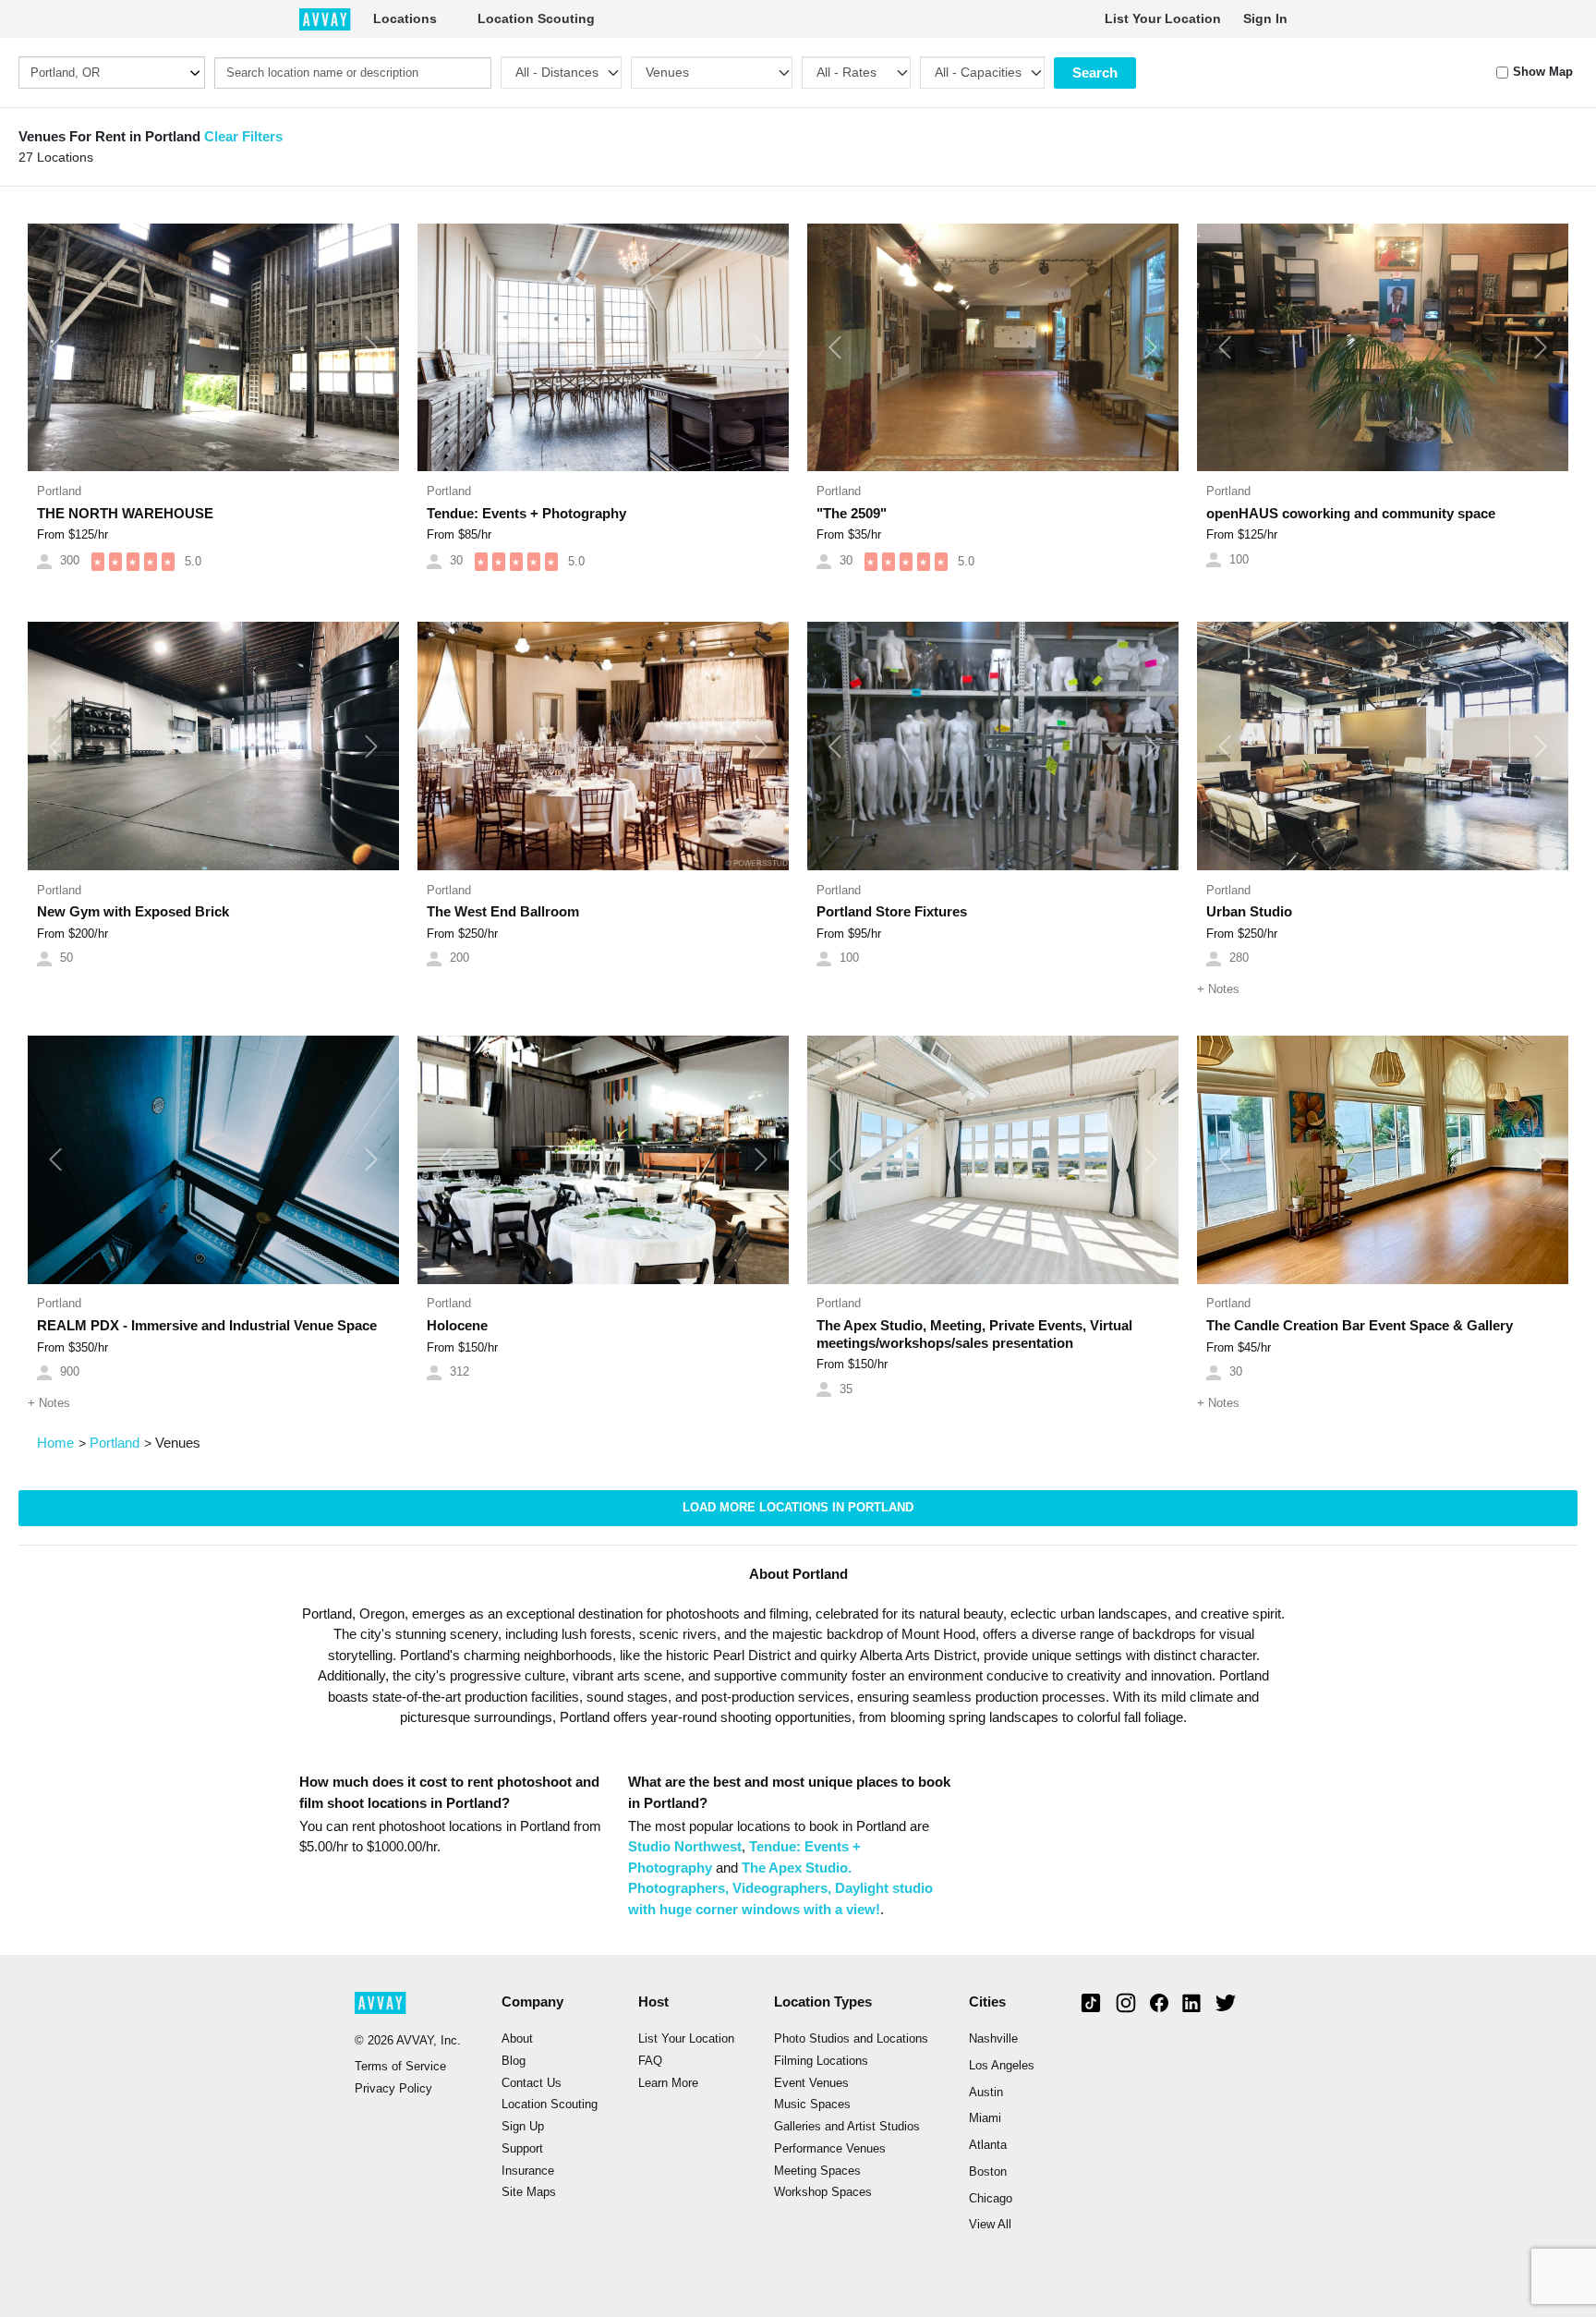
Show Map (1543, 72)
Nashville (993, 2039)
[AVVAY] (325, 18)
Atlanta (988, 2145)
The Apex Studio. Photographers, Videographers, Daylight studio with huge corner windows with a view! (780, 1888)
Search (1095, 73)
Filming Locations (821, 2061)
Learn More (668, 2083)
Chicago (991, 2199)
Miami (985, 2118)
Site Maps (529, 2192)
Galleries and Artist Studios (847, 2127)
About (517, 2039)
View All (990, 2225)
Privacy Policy (393, 2089)
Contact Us (532, 2083)
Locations (405, 18)
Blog (514, 2061)
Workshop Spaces (823, 2192)
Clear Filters (243, 136)
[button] (55, 348)
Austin (986, 2093)
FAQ (650, 2061)
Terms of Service (400, 2067)
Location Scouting (536, 18)
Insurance (528, 2171)
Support (522, 2149)
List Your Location (1163, 18)
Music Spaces (812, 2105)
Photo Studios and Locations (851, 2039)
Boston (988, 2172)
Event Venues (811, 2083)
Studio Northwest (685, 1846)
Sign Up (523, 2127)
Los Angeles (1002, 2066)
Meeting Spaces (817, 2171)
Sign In (1265, 18)
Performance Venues (830, 2149)
